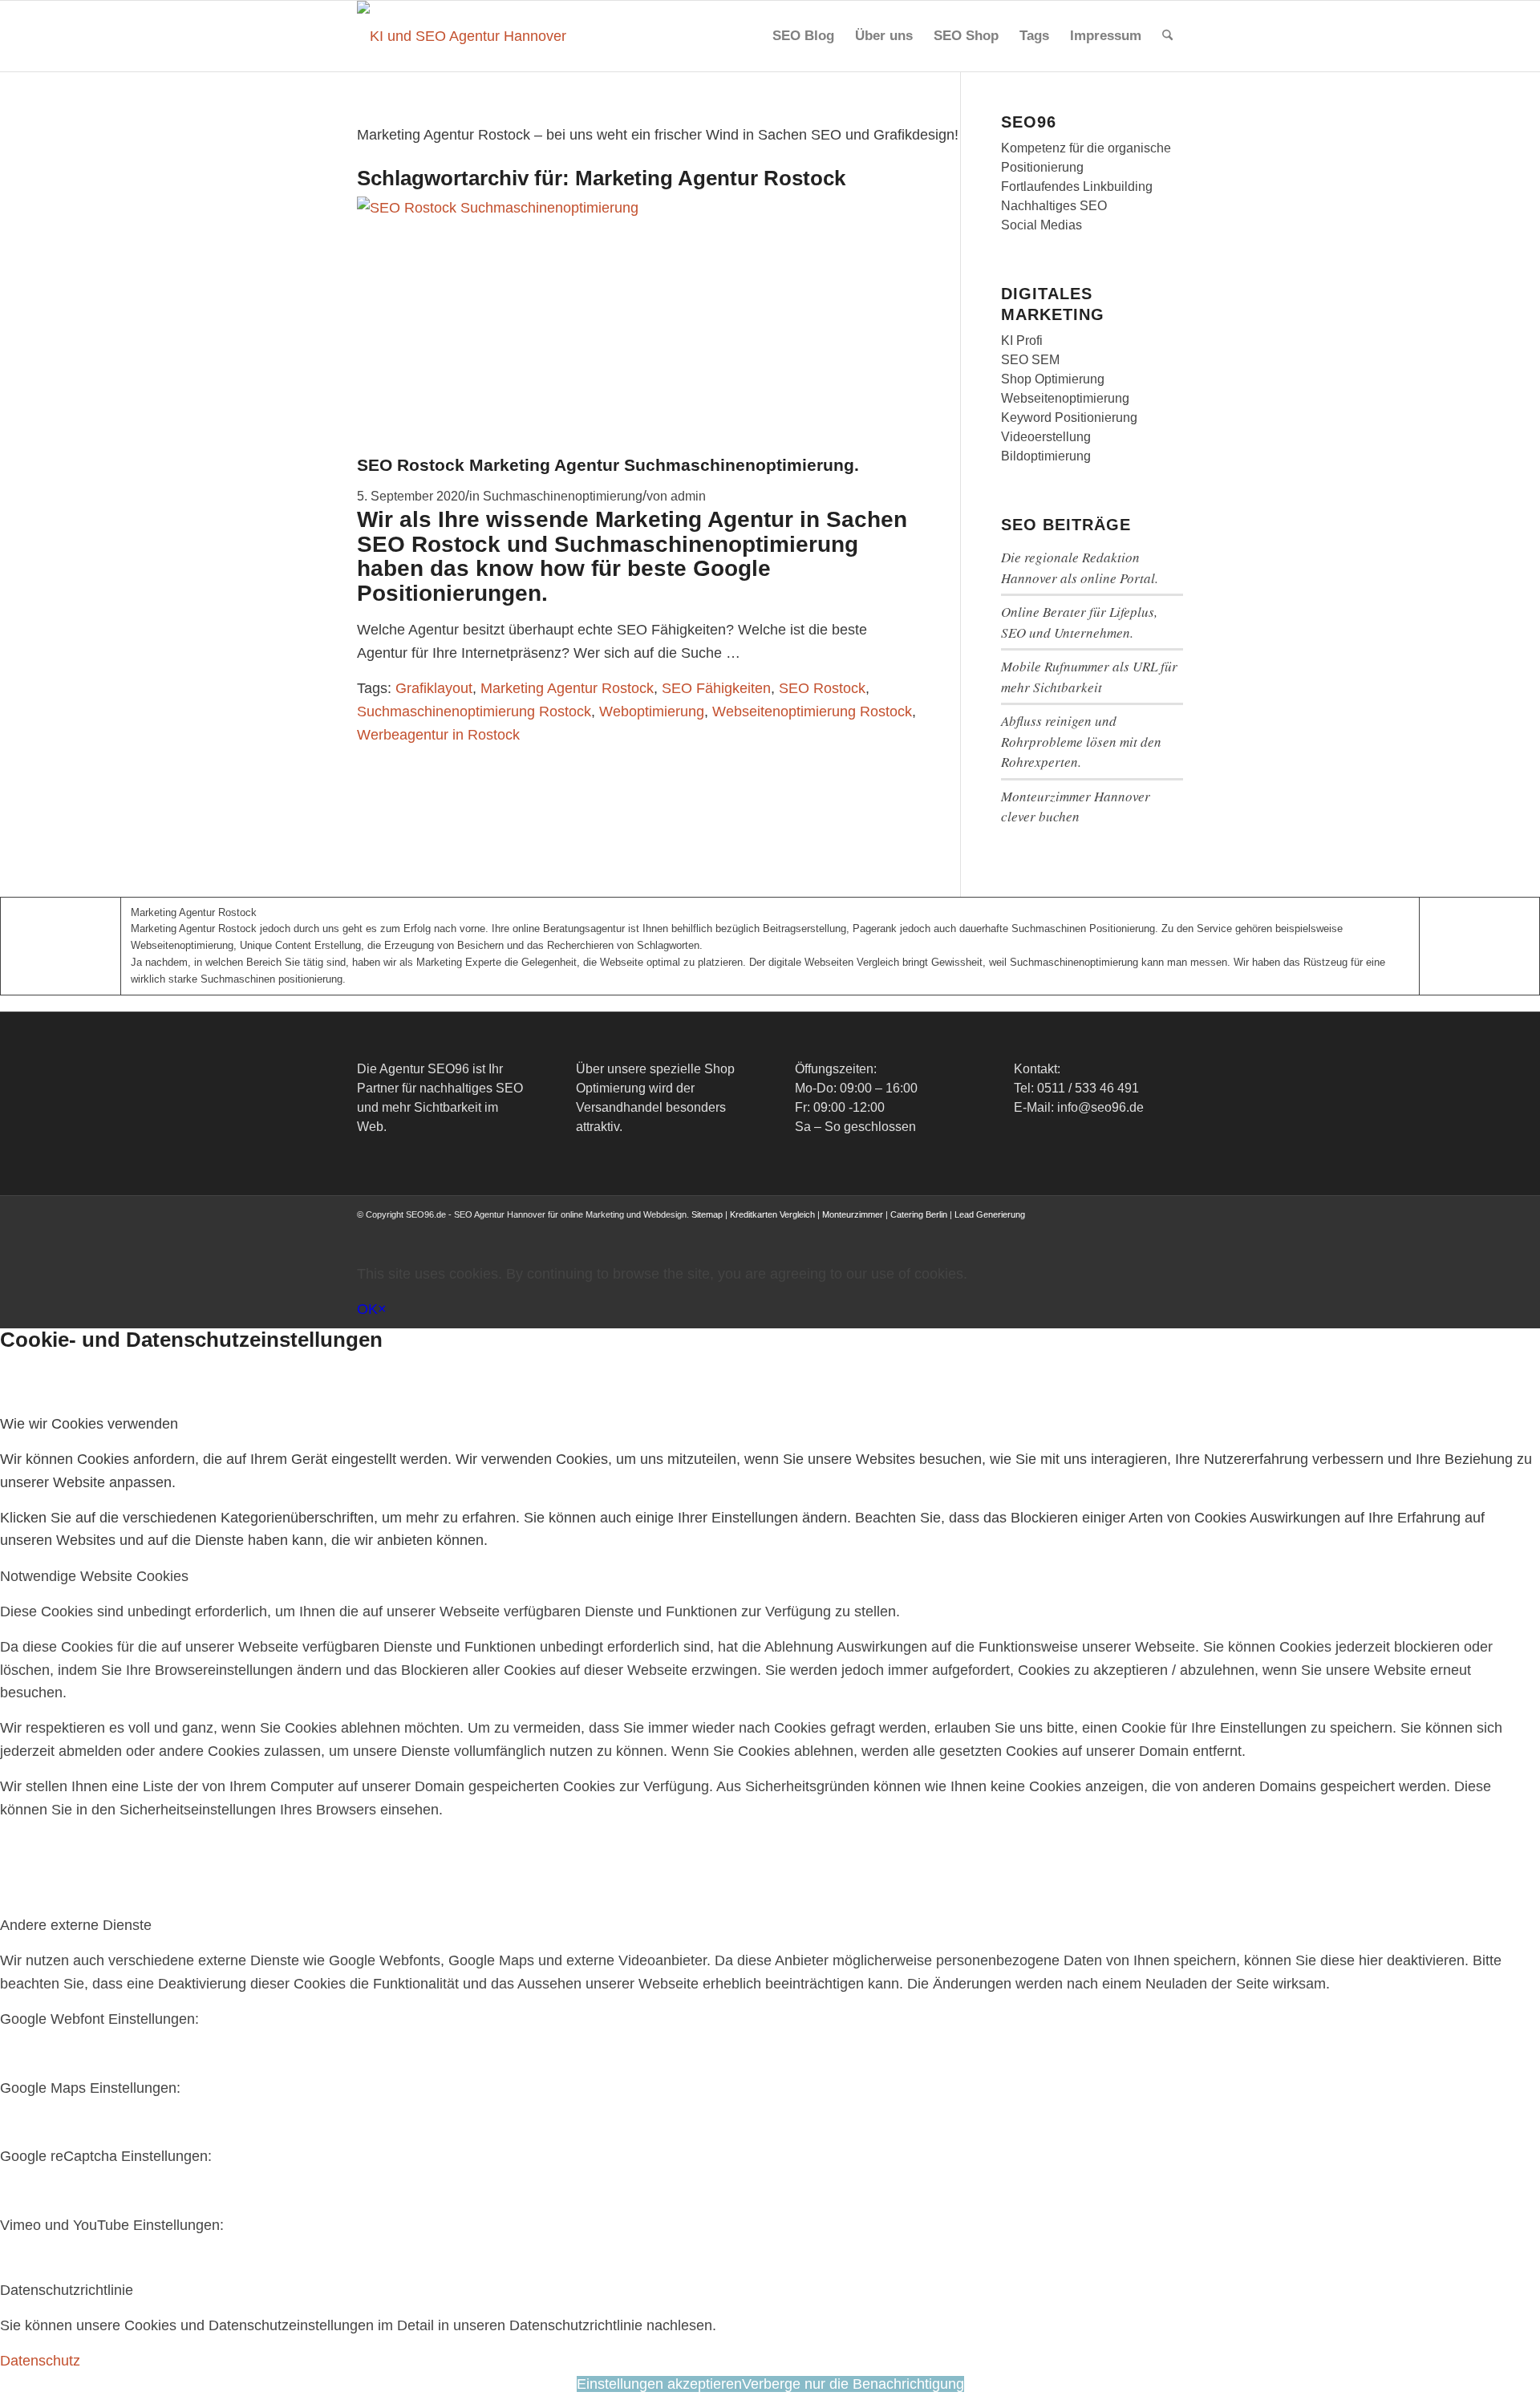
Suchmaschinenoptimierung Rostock (474, 712)
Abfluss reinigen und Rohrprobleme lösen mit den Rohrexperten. (1081, 741)
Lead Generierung (990, 1214)
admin (688, 496)
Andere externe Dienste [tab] (76, 1925)
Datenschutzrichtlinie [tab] (67, 2290)
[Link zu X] (1075, 1230)
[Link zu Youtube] (1123, 1230)
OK (367, 1309)
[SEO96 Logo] (463, 36)
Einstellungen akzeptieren (659, 2384)
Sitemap (707, 1214)
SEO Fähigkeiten (716, 688)
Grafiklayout (434, 688)
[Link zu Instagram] (1099, 1230)
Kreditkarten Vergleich (772, 1214)
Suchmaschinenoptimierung (563, 496)
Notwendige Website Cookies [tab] (94, 1576)
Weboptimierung (652, 712)
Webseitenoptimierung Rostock (812, 712)
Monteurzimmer (853, 1214)
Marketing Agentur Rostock (567, 688)
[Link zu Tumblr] (1171, 1230)
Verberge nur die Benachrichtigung (853, 2384)
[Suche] (1167, 36)
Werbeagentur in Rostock (438, 735)
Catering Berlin (919, 1214)
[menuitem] (803, 36)
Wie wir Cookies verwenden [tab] (89, 1424)
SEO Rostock (822, 688)
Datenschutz (40, 2361)
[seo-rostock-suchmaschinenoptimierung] (551, 208)
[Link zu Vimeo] (1147, 1230)
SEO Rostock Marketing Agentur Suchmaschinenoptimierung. (608, 465)
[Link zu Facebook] (1051, 1230)
